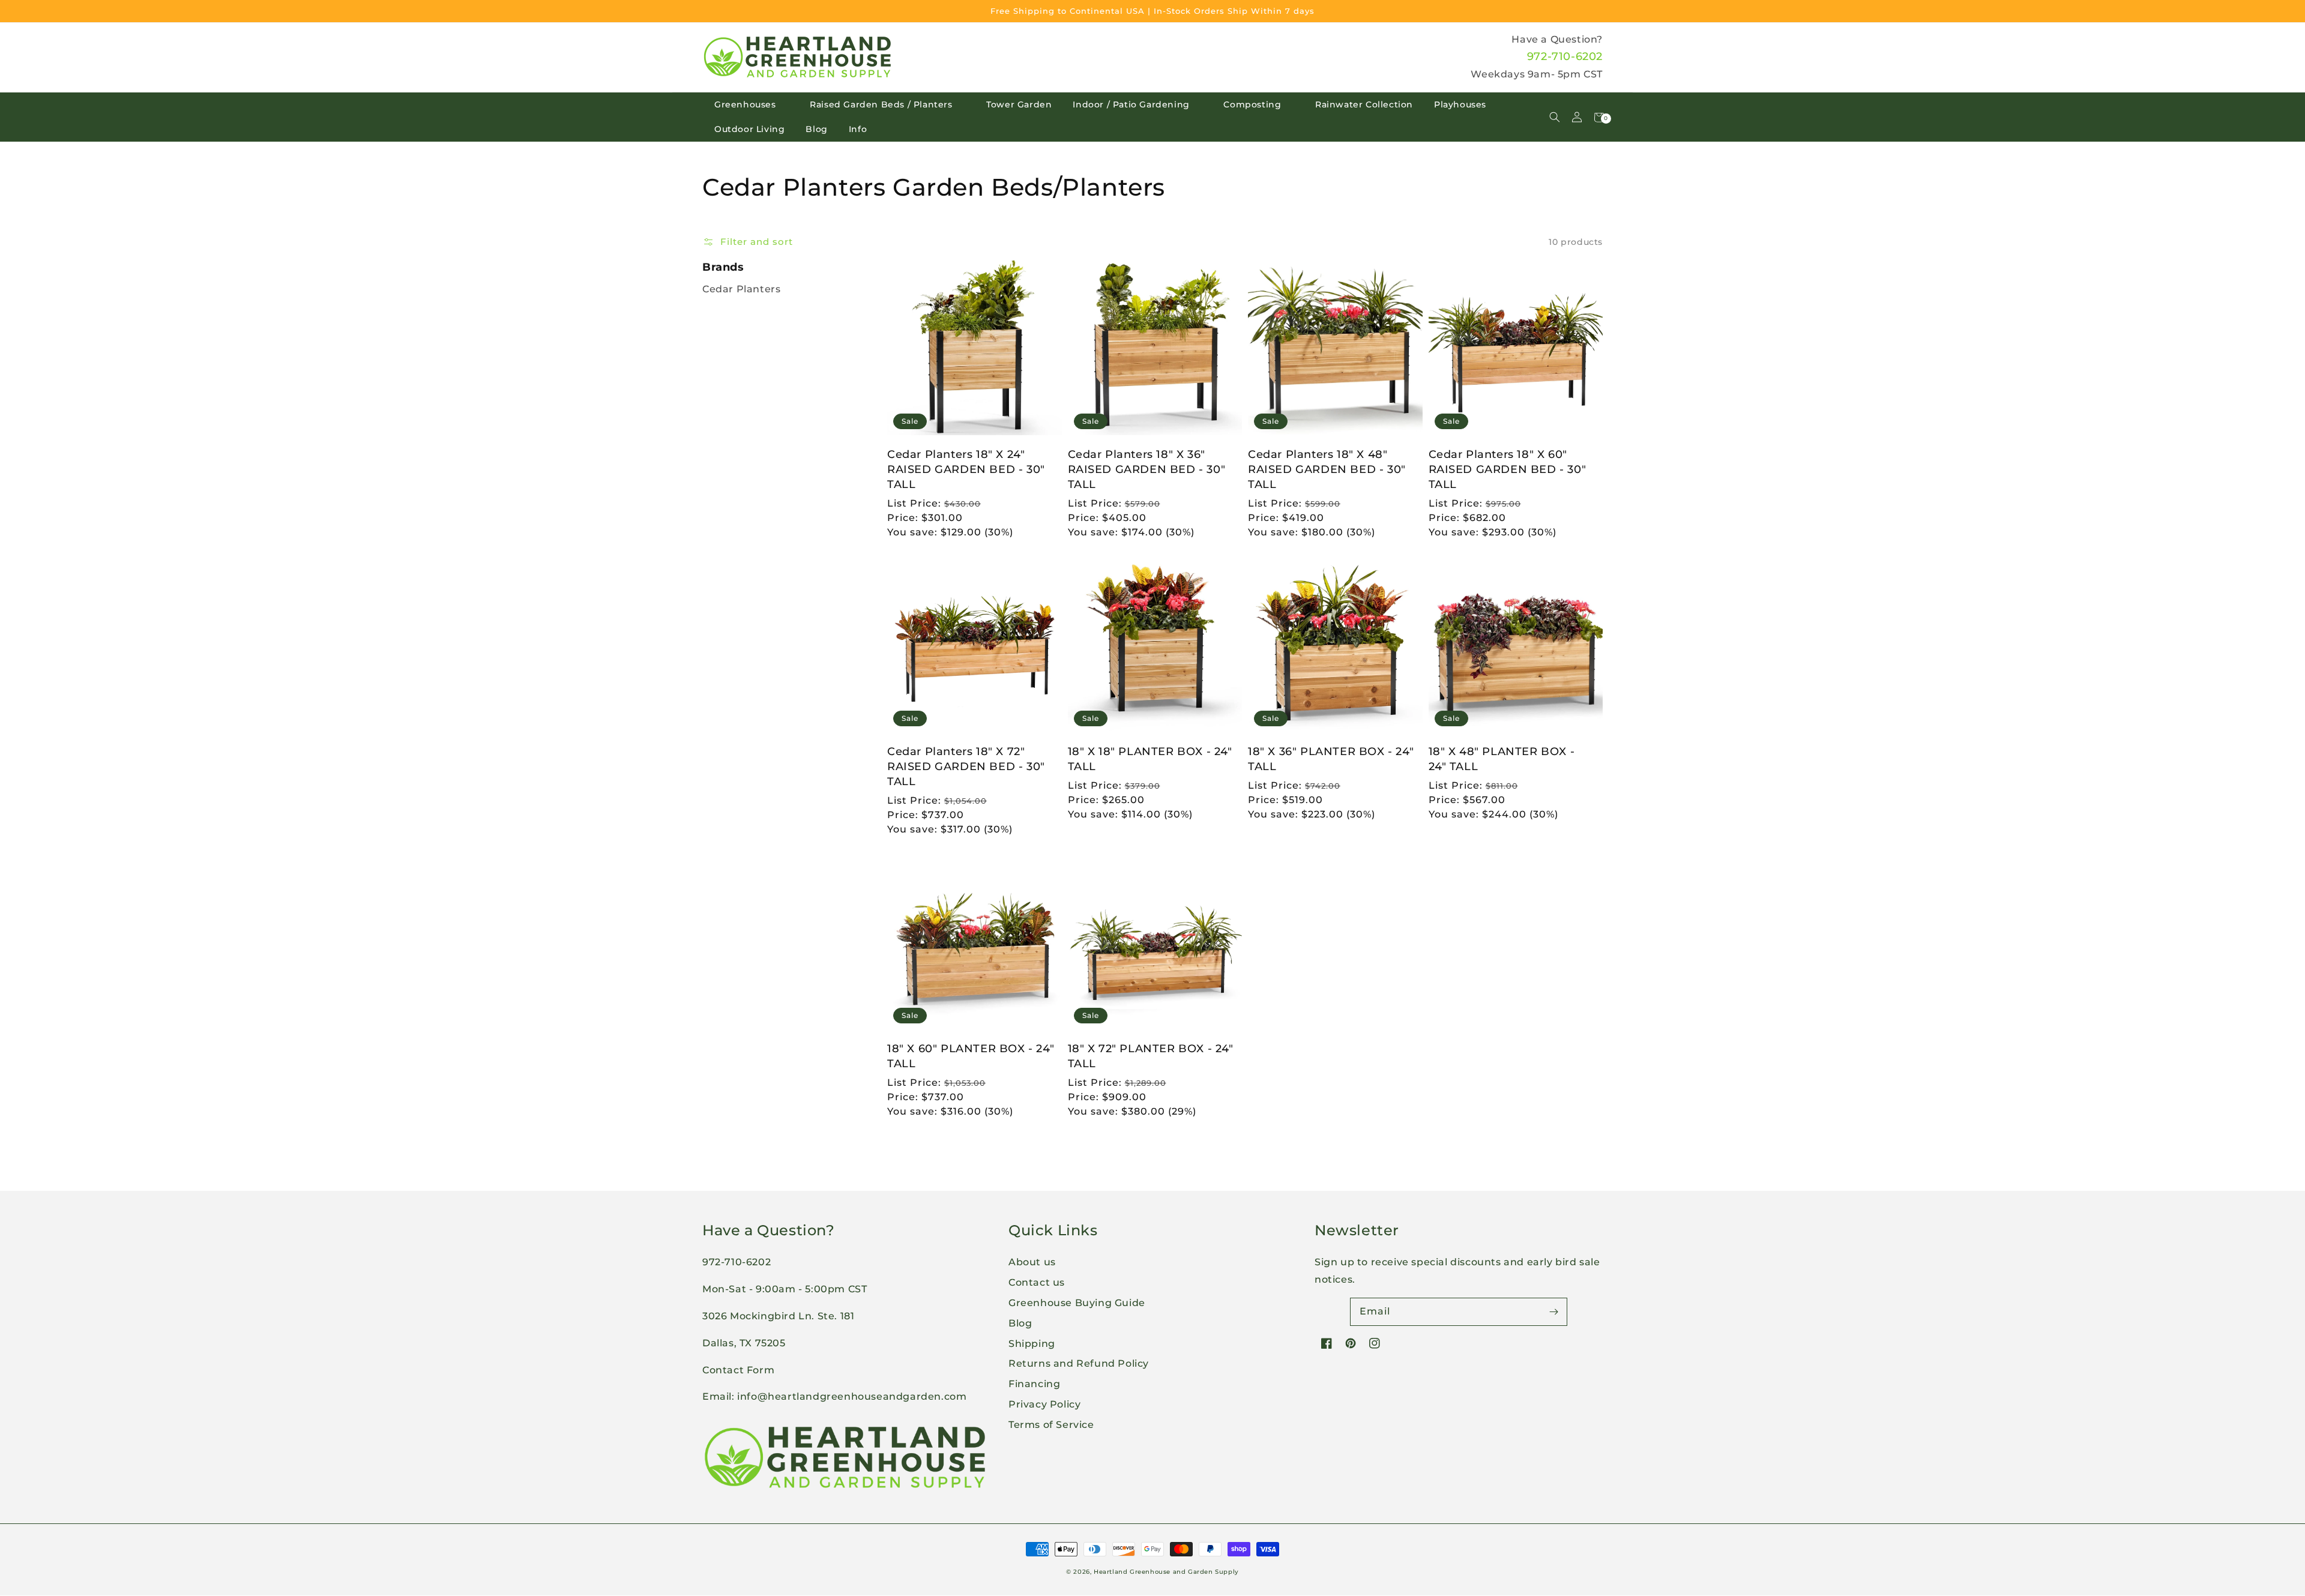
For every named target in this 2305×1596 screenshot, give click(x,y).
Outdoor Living (749, 129)
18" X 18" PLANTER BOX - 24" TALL (1150, 759)
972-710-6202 (1565, 56)
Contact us (1037, 1282)
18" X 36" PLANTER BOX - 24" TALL (1331, 759)
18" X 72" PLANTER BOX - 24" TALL (1151, 1056)
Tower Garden (1019, 104)
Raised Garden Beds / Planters (881, 104)
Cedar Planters (741, 289)
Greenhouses (745, 104)
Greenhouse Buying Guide (1077, 1303)
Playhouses (1460, 104)
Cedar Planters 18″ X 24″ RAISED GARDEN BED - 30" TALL (966, 469)
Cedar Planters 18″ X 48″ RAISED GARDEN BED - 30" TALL (1327, 469)
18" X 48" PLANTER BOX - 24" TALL (1502, 759)
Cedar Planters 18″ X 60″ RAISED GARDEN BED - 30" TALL (1508, 469)
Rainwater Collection (1364, 104)
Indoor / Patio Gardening (1131, 104)
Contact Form (738, 1370)
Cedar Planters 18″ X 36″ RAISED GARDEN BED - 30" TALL (1147, 469)
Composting (1252, 104)
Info (858, 129)
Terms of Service (1051, 1425)
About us (1032, 1262)
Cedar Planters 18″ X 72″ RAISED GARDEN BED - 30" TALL (966, 766)
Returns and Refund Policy (1079, 1363)
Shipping (1032, 1344)
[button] (1554, 117)
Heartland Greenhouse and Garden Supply (1166, 1572)
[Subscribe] (1553, 1311)
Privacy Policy (1044, 1404)
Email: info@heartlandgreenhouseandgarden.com (834, 1396)
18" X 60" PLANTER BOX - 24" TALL (971, 1056)
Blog (816, 129)
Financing (1034, 1384)
